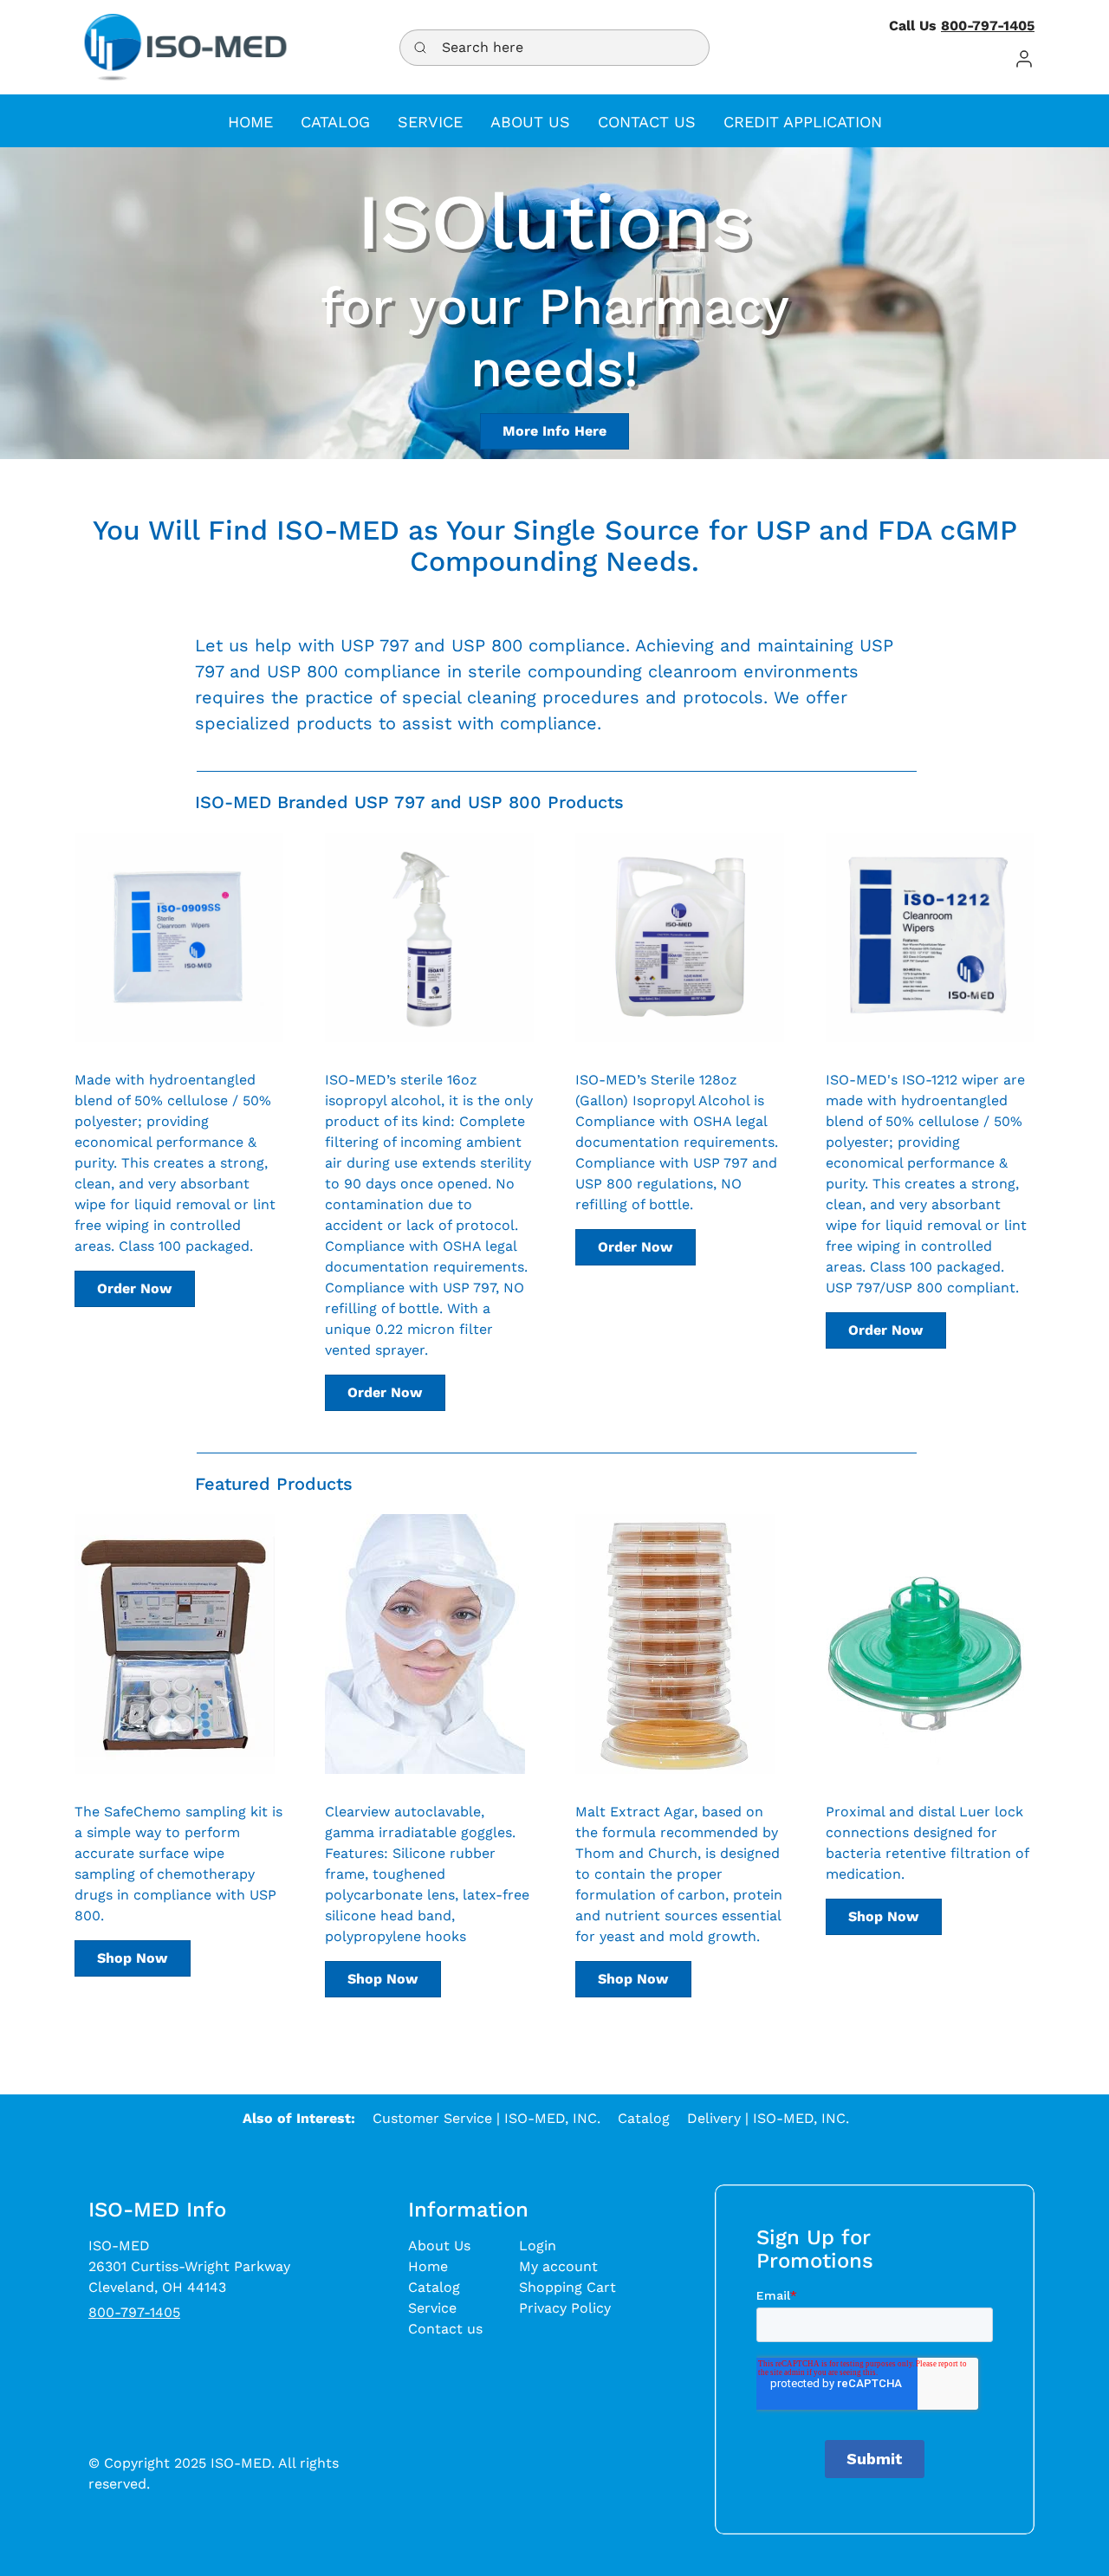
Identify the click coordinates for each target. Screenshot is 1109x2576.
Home (428, 2266)
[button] (1024, 58)
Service (432, 2308)
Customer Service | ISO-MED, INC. (486, 2118)
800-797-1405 (988, 26)
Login (538, 2246)
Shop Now (132, 1958)
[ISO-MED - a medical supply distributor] (185, 47)
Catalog (644, 2118)
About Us (439, 2246)
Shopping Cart (567, 2287)
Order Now (134, 1288)
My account (558, 2266)
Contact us (445, 2329)
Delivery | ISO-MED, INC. (768, 2118)
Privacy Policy (565, 2308)
